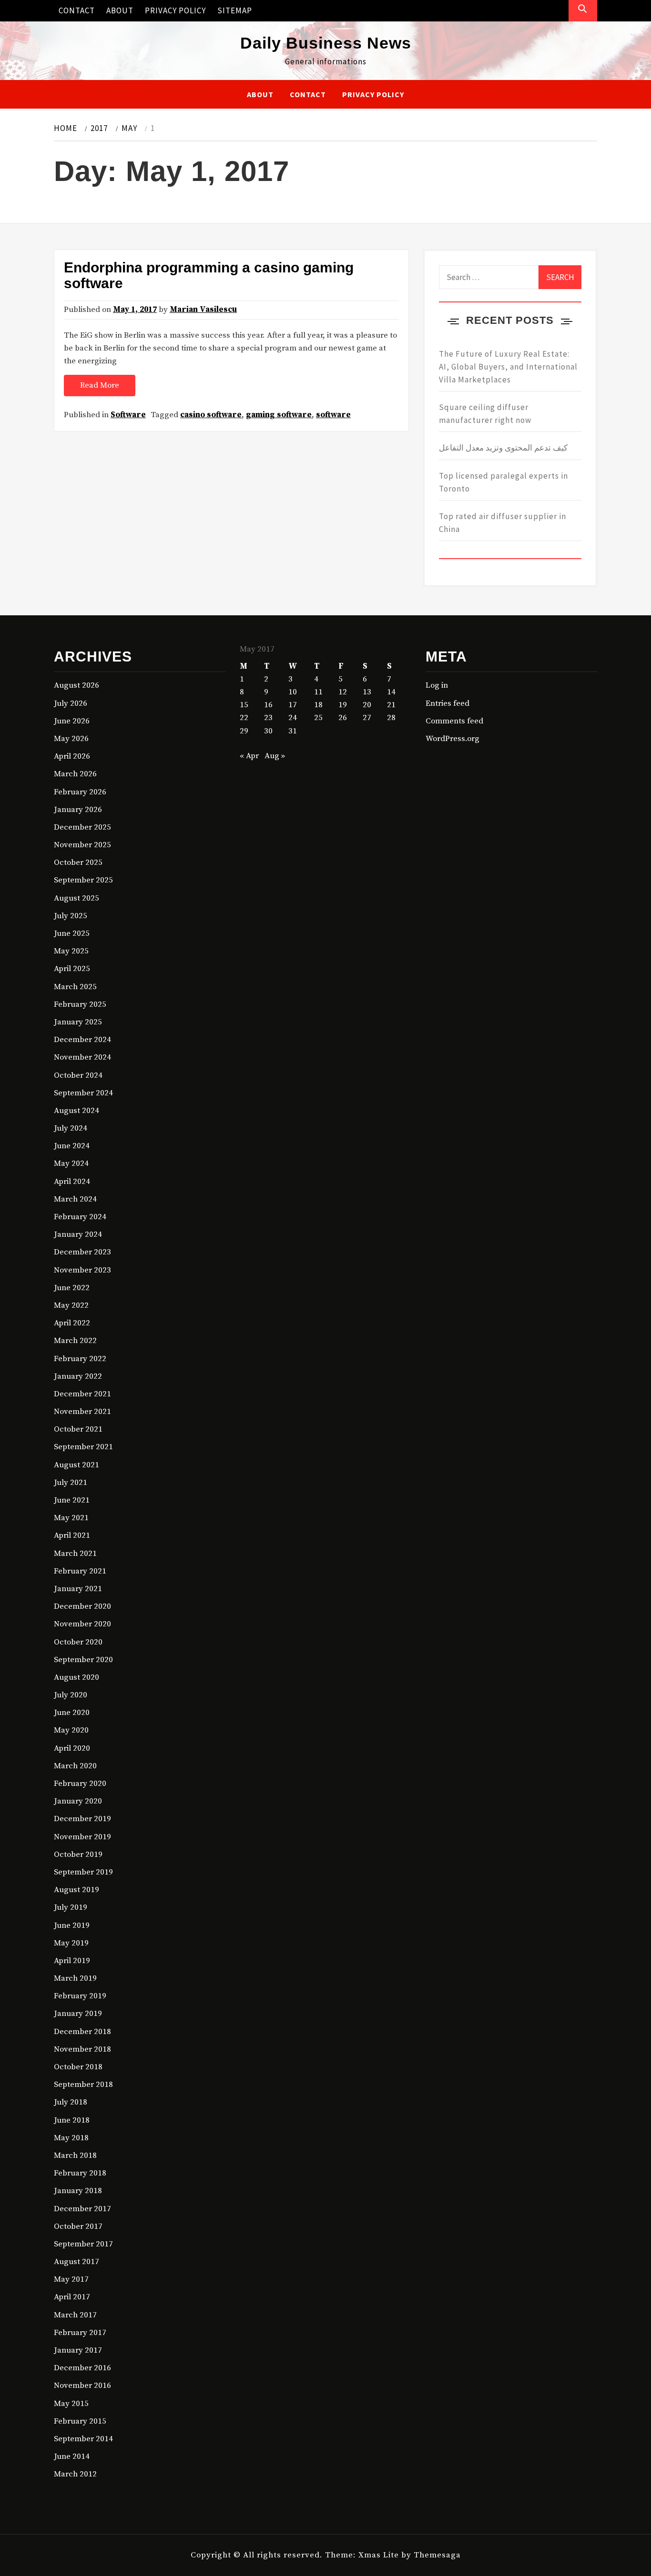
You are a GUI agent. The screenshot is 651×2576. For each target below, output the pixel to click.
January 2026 (78, 810)
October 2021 (78, 1429)
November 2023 (82, 1270)
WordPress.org (453, 739)
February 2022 (80, 1359)
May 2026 (71, 739)
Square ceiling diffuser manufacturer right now (485, 414)
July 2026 (71, 703)
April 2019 (72, 1961)
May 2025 (71, 951)
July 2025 (71, 916)
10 (293, 692)
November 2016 (82, 2386)
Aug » (275, 756)
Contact (77, 10)
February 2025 (80, 1004)
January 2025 (78, 1022)
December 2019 (82, 1819)
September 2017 (83, 2244)
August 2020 (76, 1677)
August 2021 (76, 1465)
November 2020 (82, 1624)
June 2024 (72, 1146)
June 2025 (72, 933)
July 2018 (71, 2102)
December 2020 (82, 1606)
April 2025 (72, 969)
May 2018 (71, 2138)
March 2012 (75, 2474)
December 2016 (82, 2368)
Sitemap (235, 10)
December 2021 (82, 1394)
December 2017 (82, 2209)
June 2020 (72, 1713)
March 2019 (75, 1978)
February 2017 (80, 2333)
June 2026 (72, 721)
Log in (437, 685)
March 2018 (75, 2155)
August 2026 (76, 685)
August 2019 (76, 1890)
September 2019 (83, 1872)
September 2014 (83, 2439)
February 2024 (80, 1217)
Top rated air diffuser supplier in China (503, 523)
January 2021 (78, 1589)
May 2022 (71, 1305)
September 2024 (83, 1093)
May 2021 (71, 1518)
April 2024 (72, 1182)
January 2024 (78, 1234)
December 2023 (82, 1252)
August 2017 (76, 2262)
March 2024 (75, 1199)
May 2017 (71, 2279)
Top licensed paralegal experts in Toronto (504, 482)
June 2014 (72, 2456)
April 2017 (72, 2297)
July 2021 (71, 1483)
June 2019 (72, 1925)
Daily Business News (326, 43)
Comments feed (454, 721)
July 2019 (71, 1907)
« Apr (249, 756)
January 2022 (78, 1376)
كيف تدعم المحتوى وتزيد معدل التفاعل (503, 448)
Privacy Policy (175, 10)
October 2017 (78, 2226)
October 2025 (78, 862)
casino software (211, 415)
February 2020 (80, 1784)
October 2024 (78, 1075)
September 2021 (83, 1447)
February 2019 (80, 1996)
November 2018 (82, 2049)
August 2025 (76, 898)
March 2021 (75, 1554)
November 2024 (82, 1057)
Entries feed (448, 703)
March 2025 (75, 987)
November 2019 (82, 1837)
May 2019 (71, 1943)
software (333, 415)
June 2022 (72, 1288)
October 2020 (78, 1642)
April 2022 (72, 1323)
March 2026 (75, 774)
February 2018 (80, 2173)
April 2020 (72, 1748)
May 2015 (71, 2404)
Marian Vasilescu (203, 310)
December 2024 (82, 1040)
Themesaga (437, 2555)
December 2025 (82, 827)
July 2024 (71, 1128)
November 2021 (82, 1412)
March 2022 (75, 1341)
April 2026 (72, 756)
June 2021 (72, 1500)
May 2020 (71, 1730)
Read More (100, 385)
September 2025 (83, 880)
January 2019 (78, 2014)
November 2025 (82, 845)
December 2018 (82, 2032)
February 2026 (80, 792)
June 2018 (72, 2120)
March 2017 (75, 2315)
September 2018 (83, 2085)
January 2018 (78, 2191)
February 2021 (80, 1571)
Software (128, 415)
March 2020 (75, 1766)
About (120, 10)
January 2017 (78, 2350)
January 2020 (78, 1801)
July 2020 (71, 1695)
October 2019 (78, 1854)
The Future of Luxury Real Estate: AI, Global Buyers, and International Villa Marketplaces (508, 367)
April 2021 (72, 1535)
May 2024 (71, 1163)
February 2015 (80, 2421)
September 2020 (83, 1660)
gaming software (279, 415)
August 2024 (76, 1111)
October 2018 (78, 2067)
